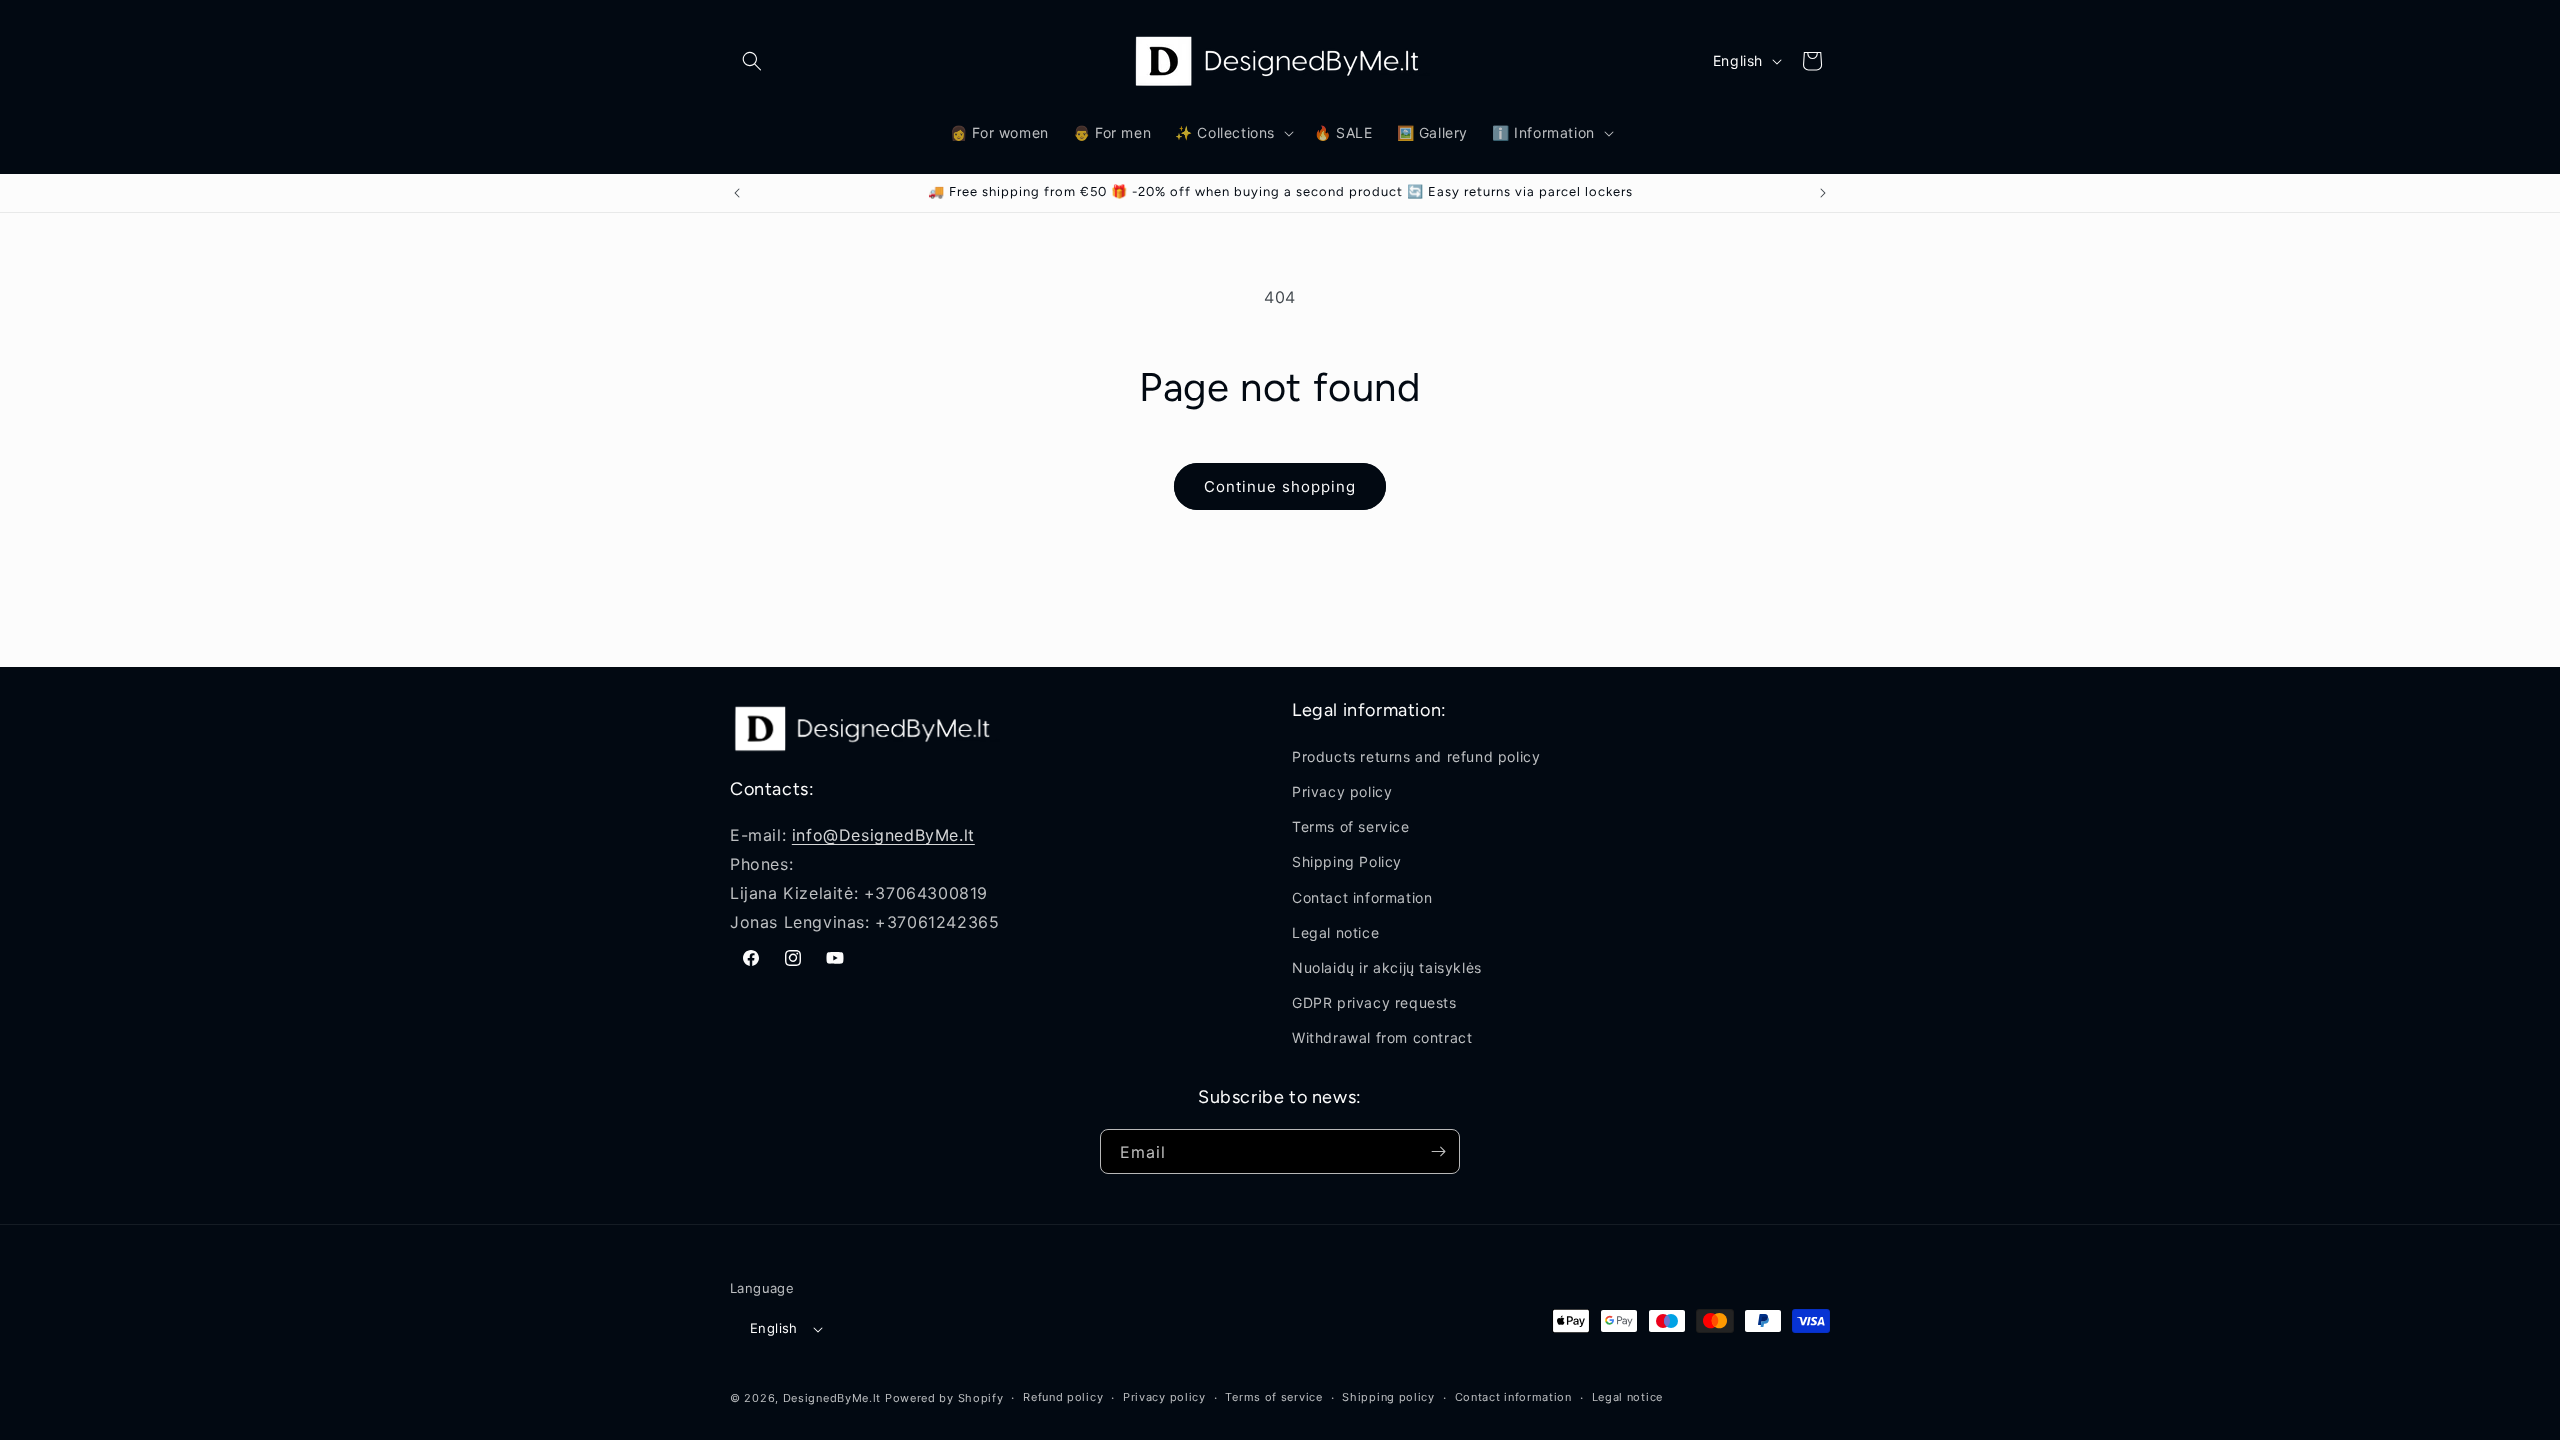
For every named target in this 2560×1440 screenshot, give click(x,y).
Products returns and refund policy (1416, 756)
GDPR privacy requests (1374, 1002)
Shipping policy (1388, 1397)
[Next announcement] (1823, 193)
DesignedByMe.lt (832, 1398)
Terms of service (1351, 826)
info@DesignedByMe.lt (883, 835)
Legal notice (1335, 932)
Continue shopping (1280, 486)
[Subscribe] (1438, 1151)
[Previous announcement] (737, 193)
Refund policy (1063, 1397)
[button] (752, 61)
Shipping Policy (1347, 862)
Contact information (1362, 897)
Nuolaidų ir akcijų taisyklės (1387, 967)
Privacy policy (1342, 791)
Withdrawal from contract (1382, 1038)
